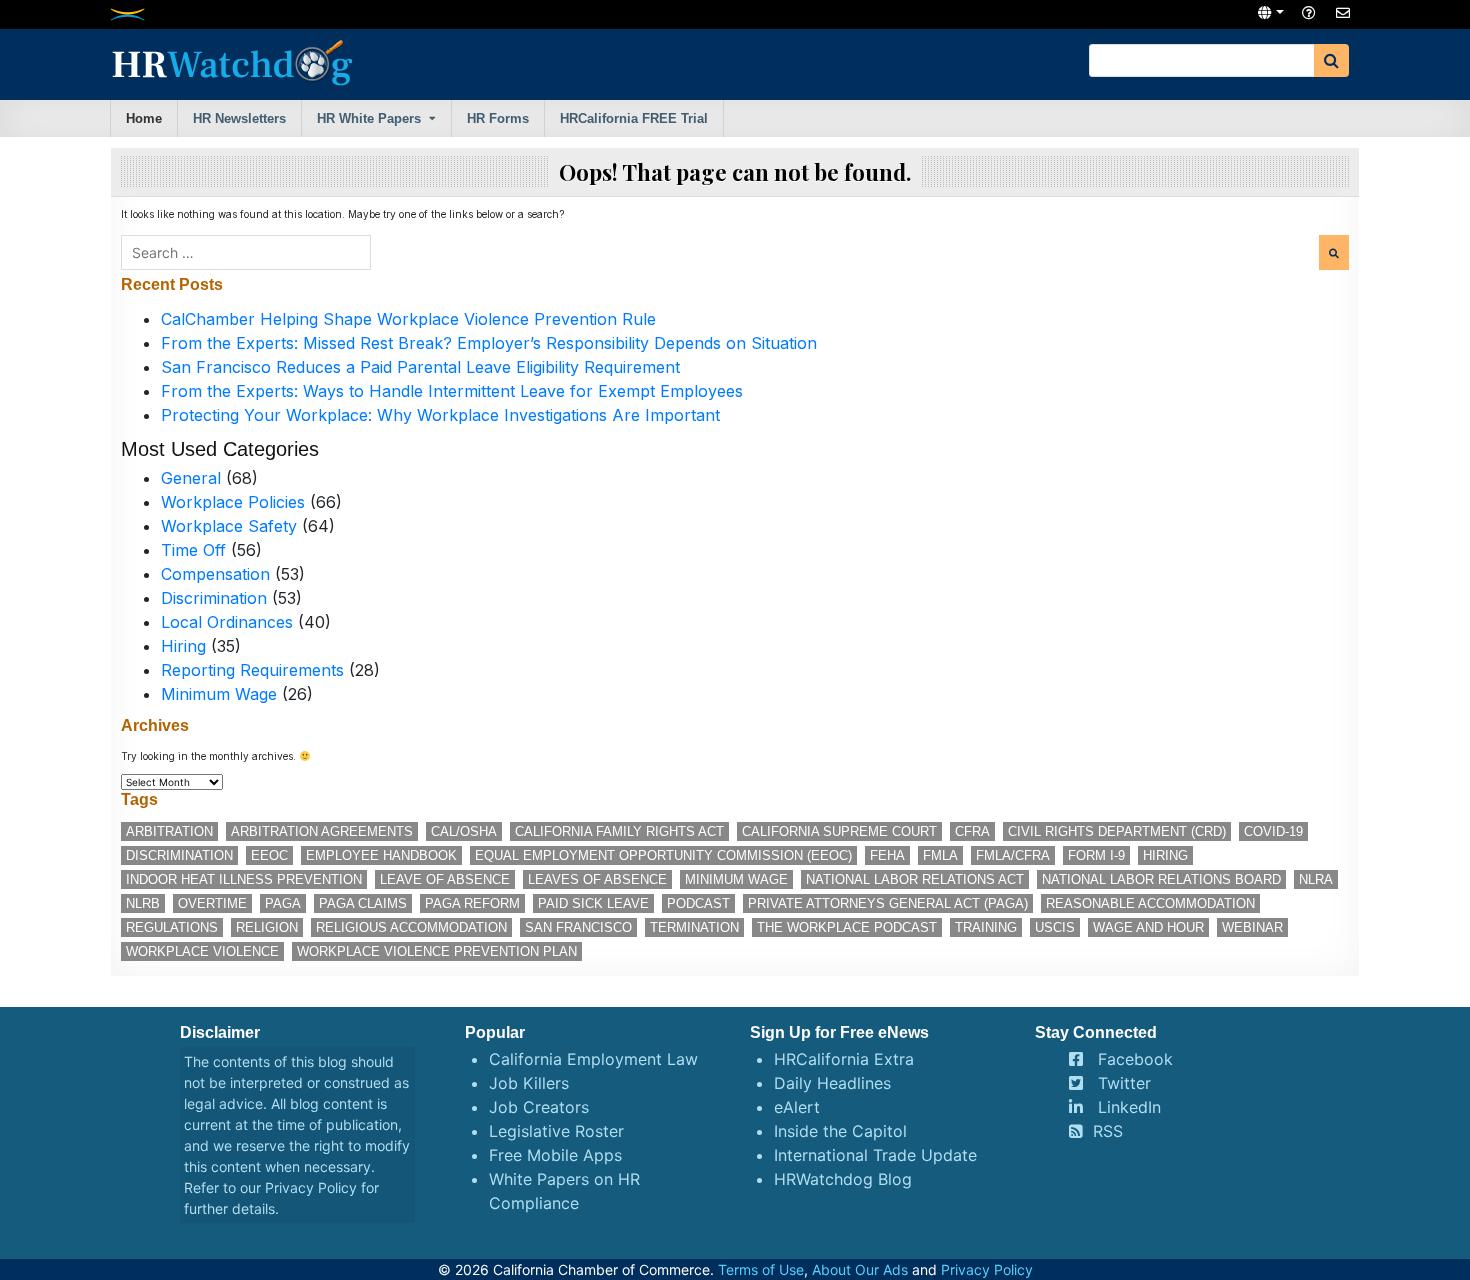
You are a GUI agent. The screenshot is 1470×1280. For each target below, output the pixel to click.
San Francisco (578, 927)
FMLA (940, 855)
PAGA (283, 903)
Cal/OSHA (464, 831)
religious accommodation (411, 927)
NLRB (143, 903)
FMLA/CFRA (1013, 855)
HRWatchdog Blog (843, 1179)
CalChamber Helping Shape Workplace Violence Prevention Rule (408, 319)
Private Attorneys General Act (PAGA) (888, 903)
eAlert (797, 1107)
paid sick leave (593, 903)
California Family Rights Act (619, 831)
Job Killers (529, 1083)
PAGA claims (363, 903)
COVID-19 (1273, 831)
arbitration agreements (322, 831)
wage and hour (1148, 927)
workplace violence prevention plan (437, 951)
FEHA (887, 855)
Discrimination (214, 598)
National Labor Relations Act (915, 879)
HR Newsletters (239, 118)
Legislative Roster (556, 1131)
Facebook (1135, 1059)
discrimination (179, 855)
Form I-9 (1096, 855)
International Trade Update (875, 1155)
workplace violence (202, 951)
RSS (1108, 1131)
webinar (1252, 927)
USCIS (1055, 927)
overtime (212, 903)
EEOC (269, 855)
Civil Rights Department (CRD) (1117, 831)
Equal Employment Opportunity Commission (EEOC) (663, 855)
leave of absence (445, 879)
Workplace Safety (229, 526)
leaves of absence (597, 879)
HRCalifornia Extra (844, 1059)
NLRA (1316, 879)
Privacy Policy (311, 1187)
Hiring (183, 646)
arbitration (169, 831)
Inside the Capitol (840, 1131)
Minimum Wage (219, 694)
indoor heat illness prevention (244, 879)
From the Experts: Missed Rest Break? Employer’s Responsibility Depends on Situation (489, 343)
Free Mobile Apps (555, 1155)
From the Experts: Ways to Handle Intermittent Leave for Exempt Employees (452, 391)
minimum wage (736, 879)
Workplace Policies (233, 502)
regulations (172, 927)
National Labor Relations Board (1161, 879)
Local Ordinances (227, 622)
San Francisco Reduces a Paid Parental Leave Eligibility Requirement (420, 367)
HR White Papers (369, 118)
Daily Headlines (832, 1083)
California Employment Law (593, 1059)
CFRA (972, 831)
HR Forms (498, 118)
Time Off (193, 550)
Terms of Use (761, 1269)
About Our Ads (860, 1269)
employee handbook (381, 855)
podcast (698, 903)
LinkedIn (1129, 1107)
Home (144, 118)
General (191, 478)
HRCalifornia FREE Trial (634, 118)
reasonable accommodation (1150, 903)
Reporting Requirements (252, 670)
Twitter (1124, 1083)
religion (267, 927)
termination (694, 927)
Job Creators (539, 1107)
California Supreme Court (839, 831)
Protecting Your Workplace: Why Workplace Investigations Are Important (440, 415)
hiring (1165, 855)
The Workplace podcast (847, 927)
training (986, 927)
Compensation (215, 574)
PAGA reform (472, 903)
